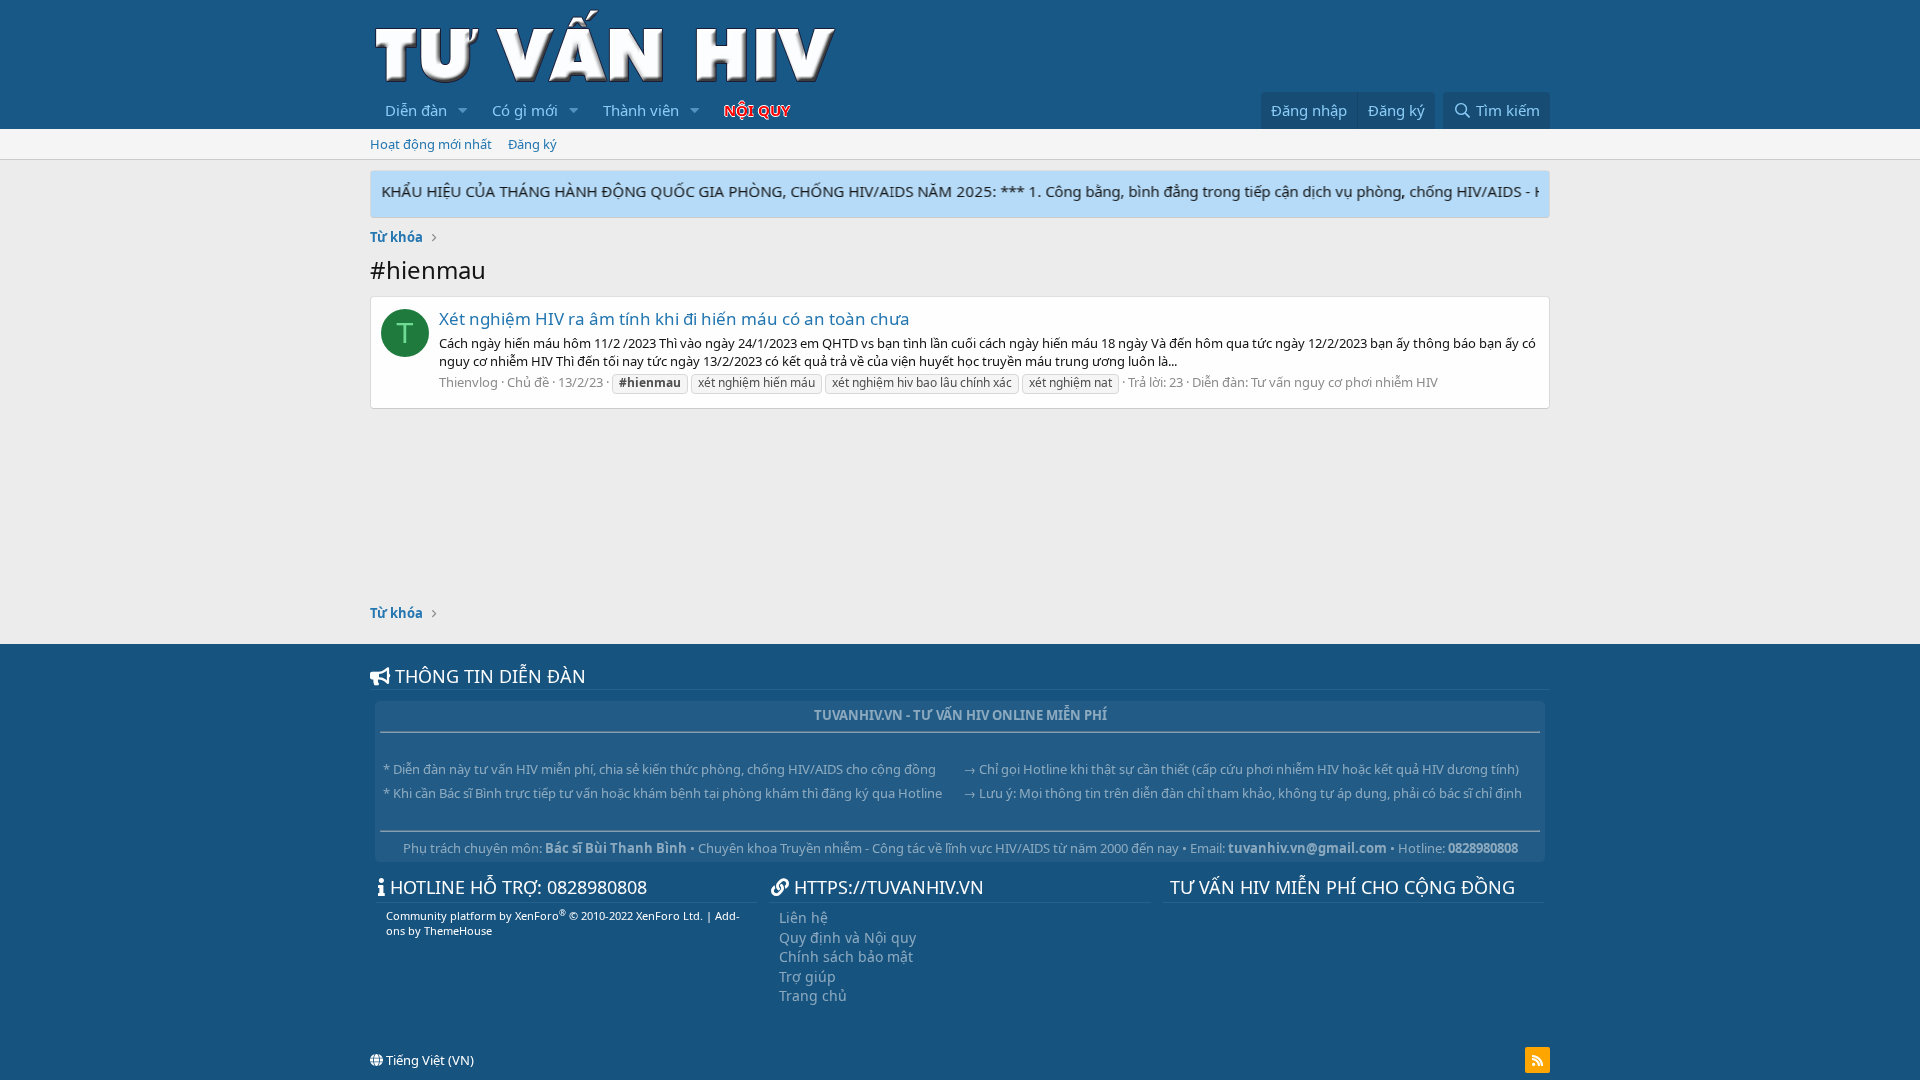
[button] (463, 110)
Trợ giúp (807, 976)
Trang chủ (813, 995)
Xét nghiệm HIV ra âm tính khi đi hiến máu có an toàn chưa (674, 318)
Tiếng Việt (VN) (428, 1060)
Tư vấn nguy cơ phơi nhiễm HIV (1344, 382)
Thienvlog (468, 382)
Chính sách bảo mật (846, 956)
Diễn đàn (416, 110)
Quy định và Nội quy (847, 937)
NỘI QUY (757, 110)
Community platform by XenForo (544, 915)
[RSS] (1537, 1060)
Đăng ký (532, 144)
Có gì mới (525, 110)
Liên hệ (803, 917)
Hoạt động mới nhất (431, 144)
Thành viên (641, 110)
